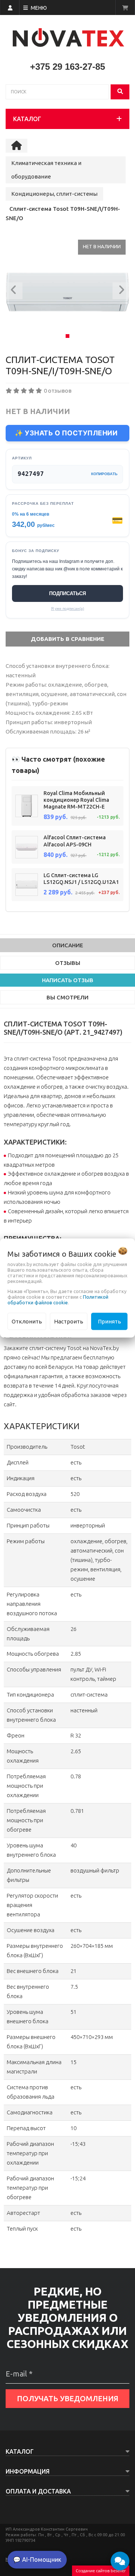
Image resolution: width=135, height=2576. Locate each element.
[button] (14, 292)
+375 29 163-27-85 (67, 67)
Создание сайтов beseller (101, 2571)
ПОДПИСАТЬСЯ (67, 593)
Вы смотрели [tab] (67, 997)
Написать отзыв (68, 980)
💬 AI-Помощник (37, 2559)
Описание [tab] (68, 945)
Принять (109, 1321)
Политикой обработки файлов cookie (58, 1299)
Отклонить (27, 1321)
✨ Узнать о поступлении (66, 433)
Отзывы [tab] (68, 963)
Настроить (69, 1321)
